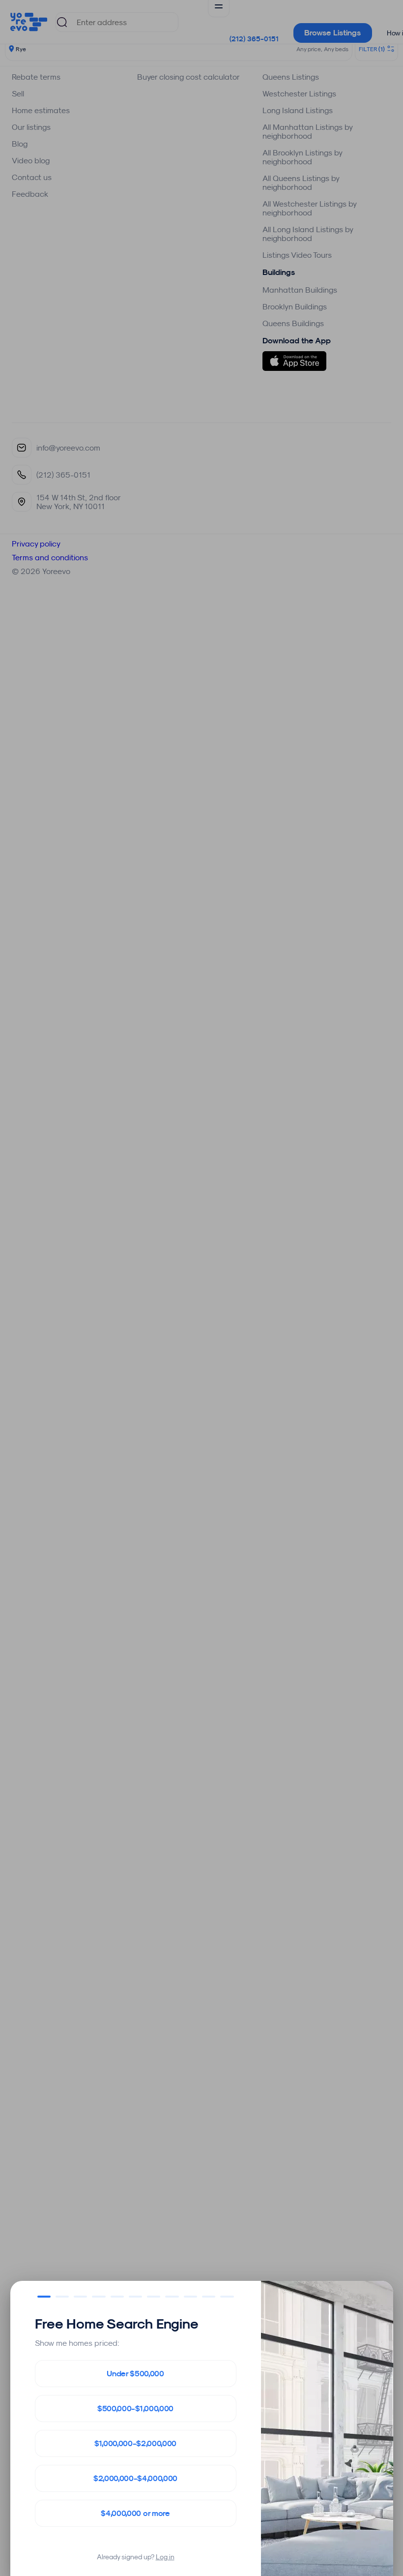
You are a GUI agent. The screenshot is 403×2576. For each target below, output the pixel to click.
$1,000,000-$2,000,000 (135, 2443)
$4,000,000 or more (135, 2513)
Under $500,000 (135, 2374)
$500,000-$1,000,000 (135, 2409)
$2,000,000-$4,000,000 (135, 2478)
